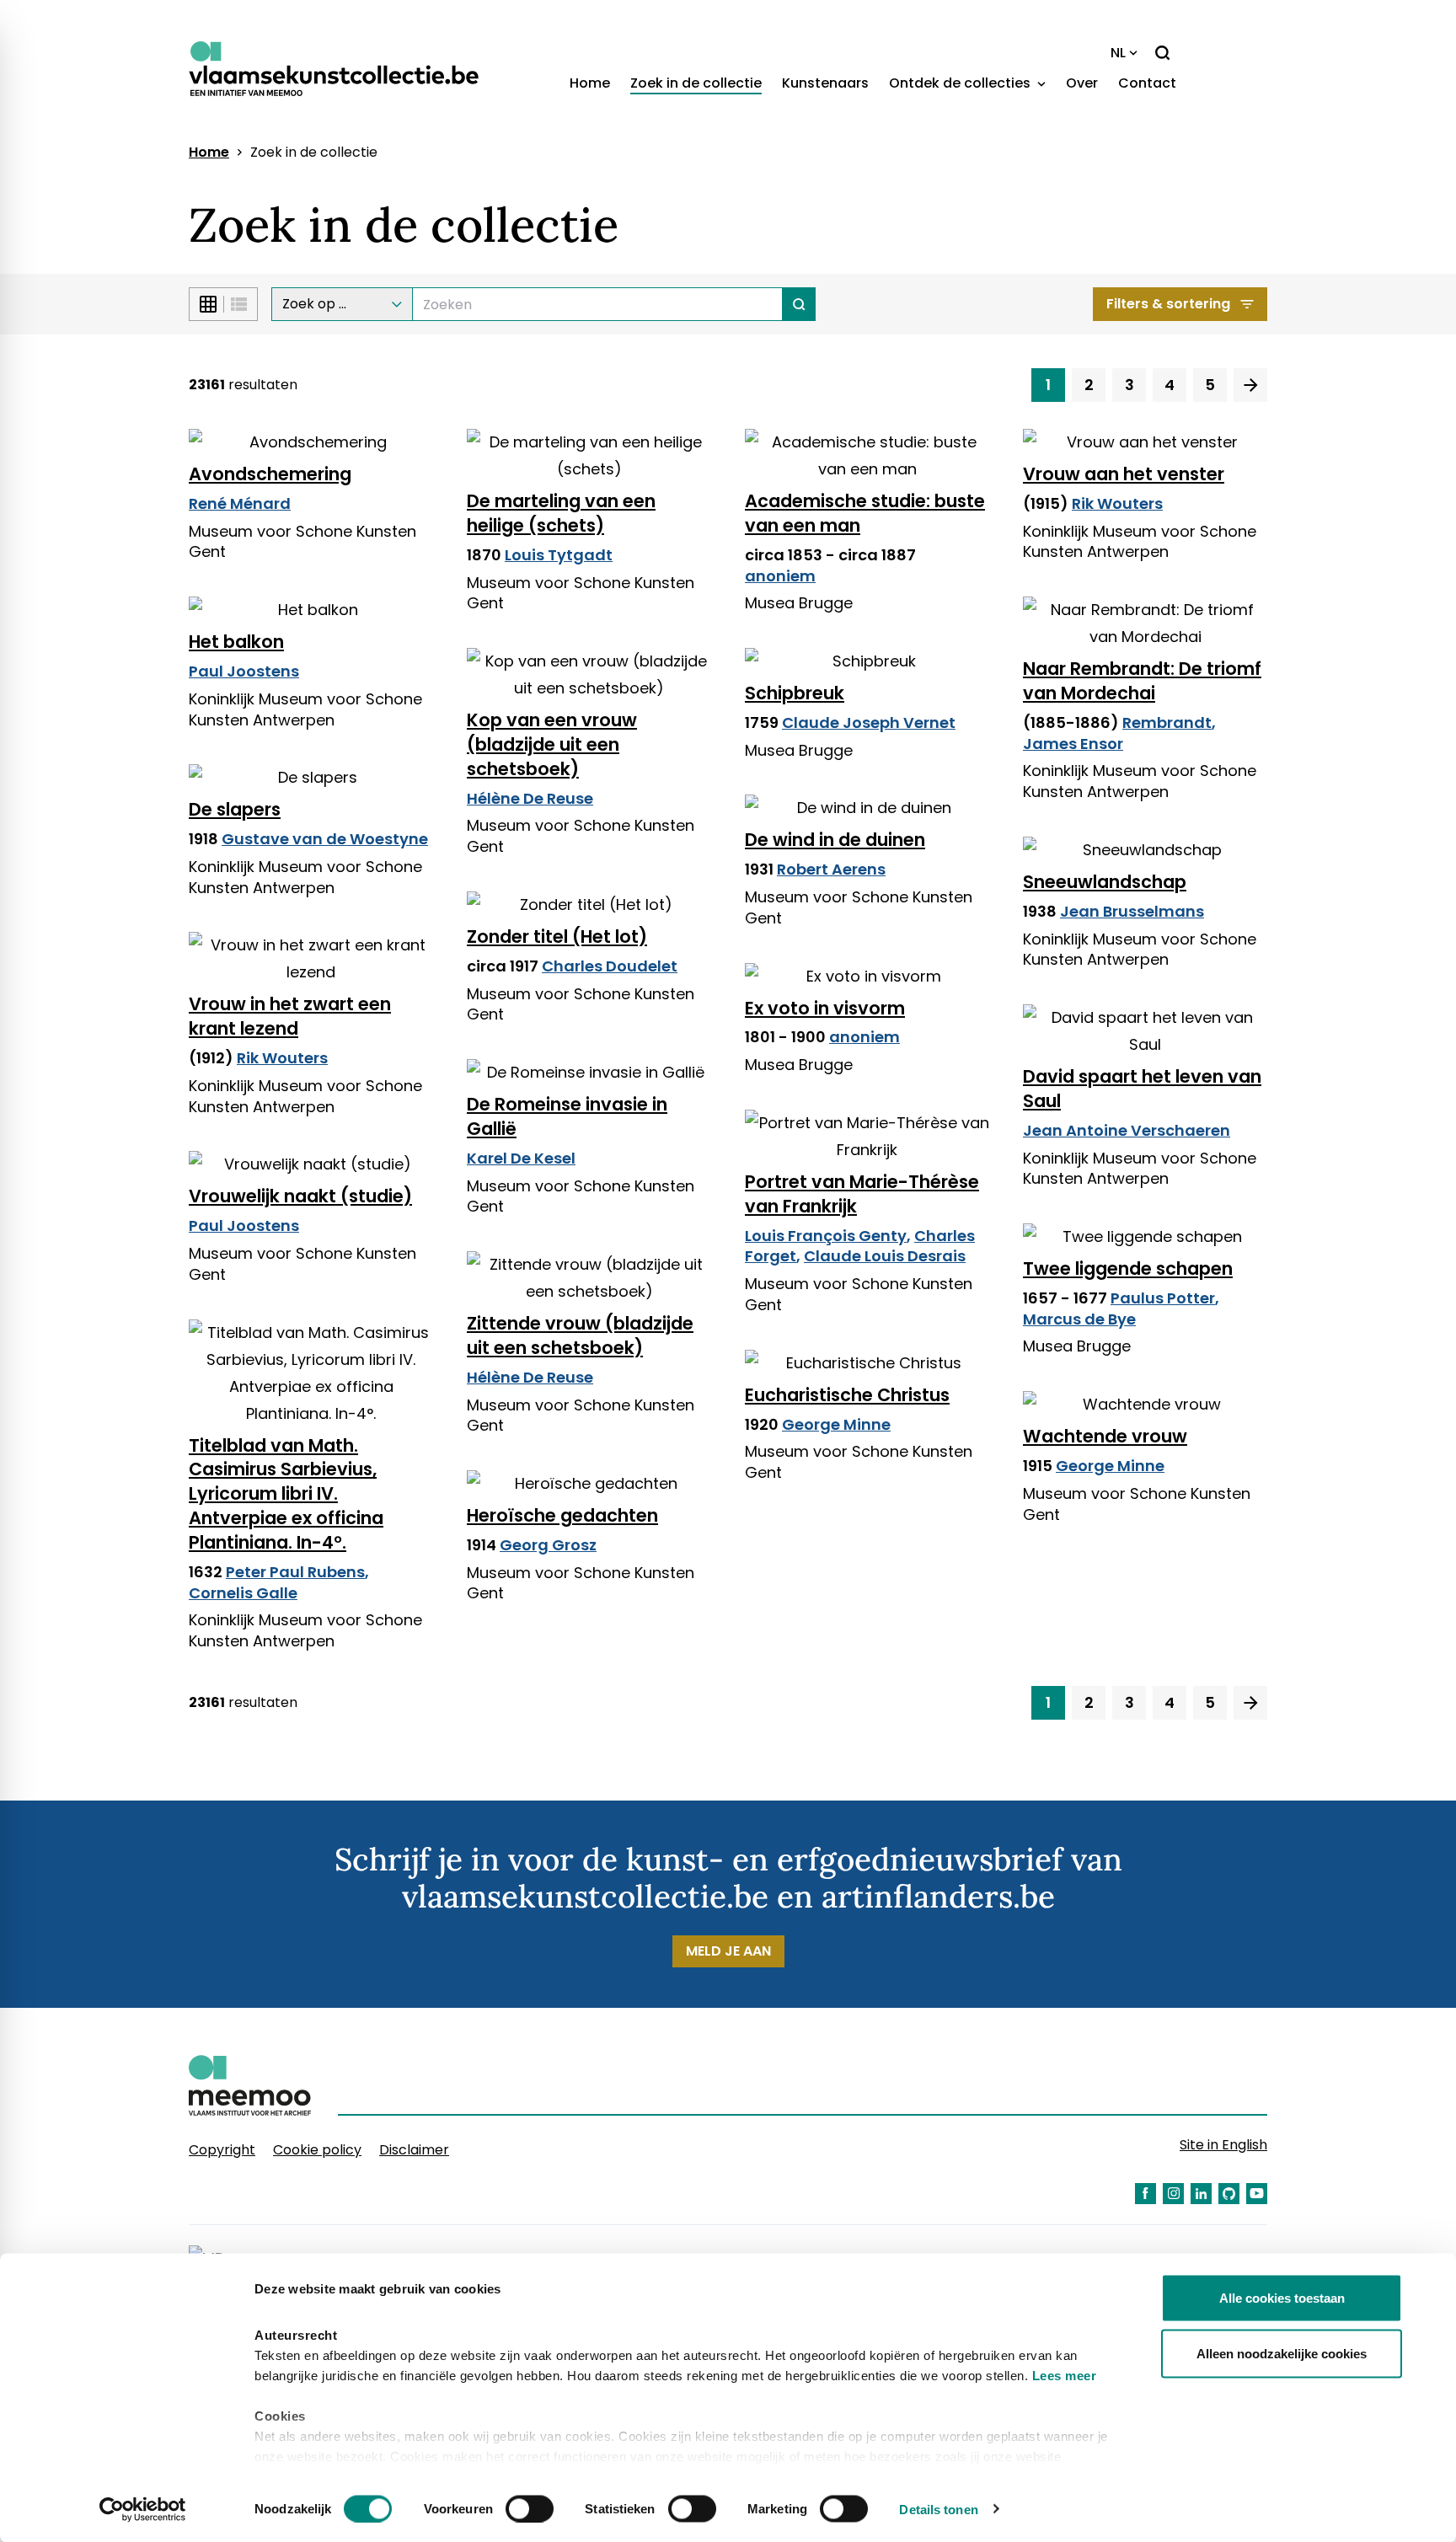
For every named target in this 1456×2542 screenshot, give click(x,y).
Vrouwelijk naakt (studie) (300, 1196)
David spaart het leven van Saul (1142, 1089)
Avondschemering (270, 474)
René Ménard (240, 503)
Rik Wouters (1117, 503)
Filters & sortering (1168, 304)
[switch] (530, 2508)
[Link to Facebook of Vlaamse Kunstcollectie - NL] (1146, 2194)
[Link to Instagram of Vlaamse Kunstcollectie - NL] (1173, 2194)
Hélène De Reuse (530, 798)
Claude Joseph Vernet (869, 722)
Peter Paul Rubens (295, 1572)
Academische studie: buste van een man (865, 513)
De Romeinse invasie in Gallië (567, 1116)
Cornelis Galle (243, 1593)
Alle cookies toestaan (1282, 2298)
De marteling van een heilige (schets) (561, 513)
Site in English (1223, 2145)
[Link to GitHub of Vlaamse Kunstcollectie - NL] (1229, 2194)
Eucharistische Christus (847, 1395)
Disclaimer (414, 2150)
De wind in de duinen (835, 840)
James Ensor (1073, 744)
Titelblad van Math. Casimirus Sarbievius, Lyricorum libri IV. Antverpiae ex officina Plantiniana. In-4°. (286, 1494)
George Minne (836, 1424)
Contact (1147, 83)
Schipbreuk (795, 693)
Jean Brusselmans (1132, 911)
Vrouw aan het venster (1124, 474)
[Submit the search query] (799, 304)
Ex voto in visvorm (825, 1008)
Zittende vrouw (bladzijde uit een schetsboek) (580, 1335)
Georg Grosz (548, 1545)
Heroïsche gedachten (562, 1515)
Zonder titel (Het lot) (557, 937)
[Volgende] (1250, 385)
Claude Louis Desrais (885, 1256)
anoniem (780, 576)
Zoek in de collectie (696, 83)
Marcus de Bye (1079, 1319)
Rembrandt (1167, 722)
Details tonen (938, 2509)
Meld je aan (728, 1951)
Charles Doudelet (610, 966)
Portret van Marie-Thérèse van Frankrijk (862, 1194)
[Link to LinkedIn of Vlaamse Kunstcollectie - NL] (1201, 2194)
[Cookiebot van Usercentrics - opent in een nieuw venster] (143, 2509)
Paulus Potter (1163, 1298)
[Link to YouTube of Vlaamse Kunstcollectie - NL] (1257, 2194)
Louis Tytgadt (559, 555)
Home (590, 83)
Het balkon (236, 642)
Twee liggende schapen (1128, 1268)
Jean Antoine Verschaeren (1127, 1130)
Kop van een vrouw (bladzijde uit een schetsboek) (552, 744)
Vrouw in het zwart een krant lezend (290, 1016)
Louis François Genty (826, 1236)
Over (1082, 83)
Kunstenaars (825, 83)
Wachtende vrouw (1105, 1436)
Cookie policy (317, 2150)
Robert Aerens (831, 869)
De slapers (235, 809)
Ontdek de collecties (961, 83)
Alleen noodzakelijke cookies (1282, 2353)
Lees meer (1065, 2376)
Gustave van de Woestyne (325, 839)
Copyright (222, 2150)
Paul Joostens (244, 671)
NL (1118, 53)
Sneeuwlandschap (1105, 882)
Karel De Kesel (521, 1158)
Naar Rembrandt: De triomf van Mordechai (1142, 681)
